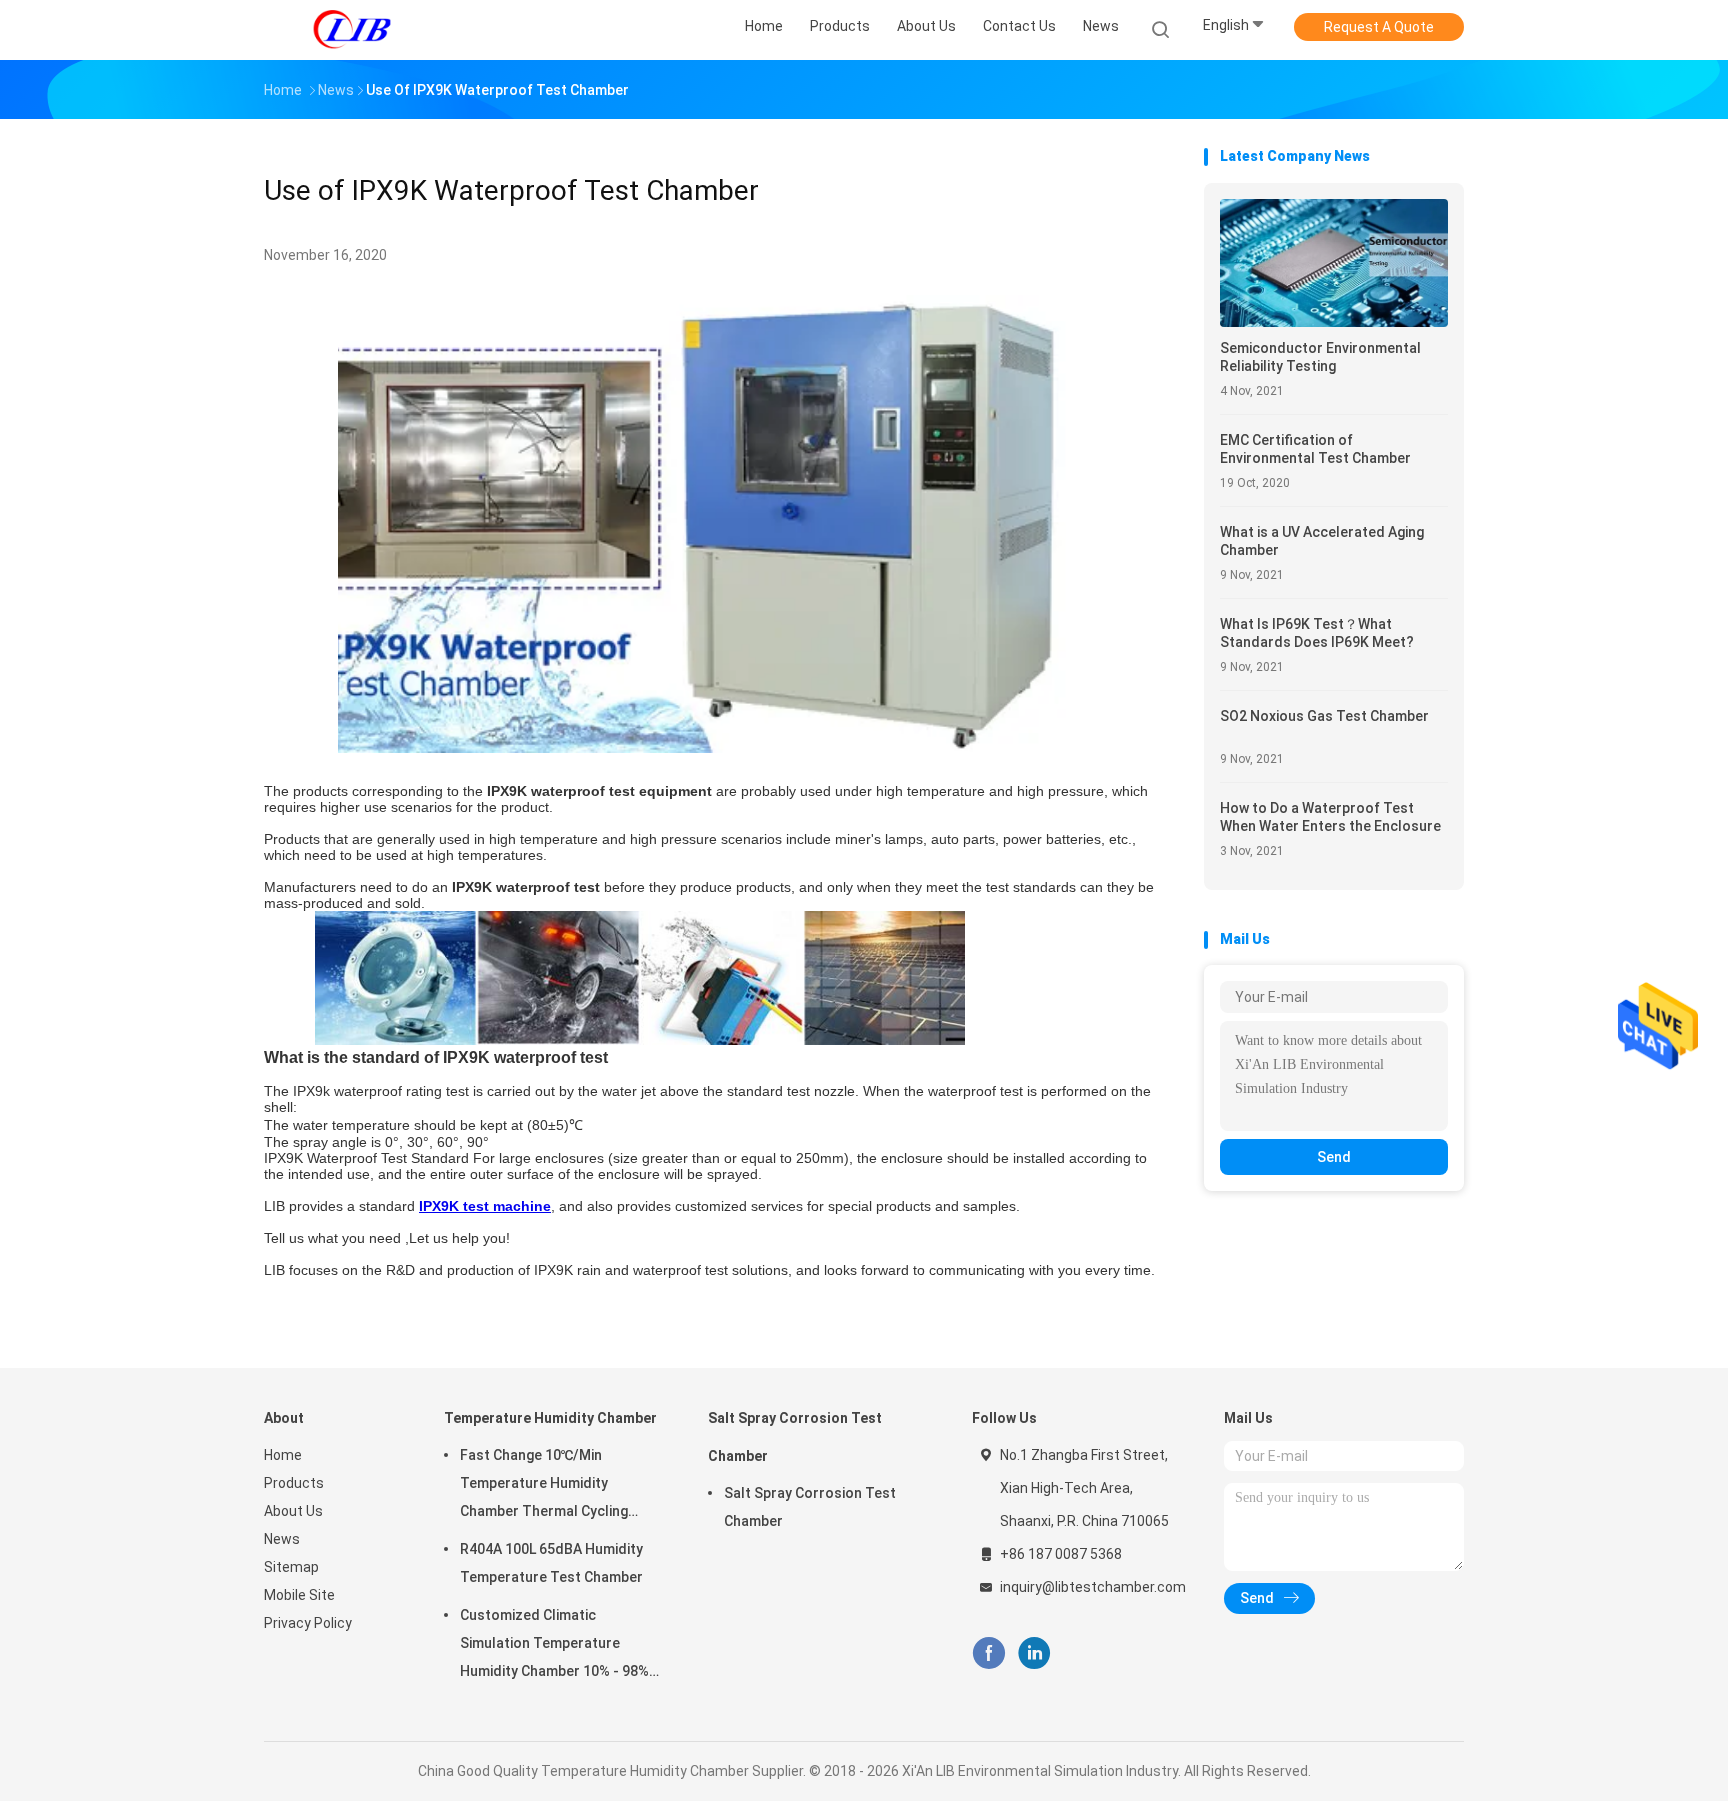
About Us (293, 1511)
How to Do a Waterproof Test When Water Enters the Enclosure (1330, 817)
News (282, 1539)
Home (283, 1455)
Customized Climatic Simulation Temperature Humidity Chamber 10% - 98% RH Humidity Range (554, 1646)
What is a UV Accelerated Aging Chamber (1322, 541)
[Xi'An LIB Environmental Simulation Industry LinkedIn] (1034, 1653)
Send (1334, 1157)
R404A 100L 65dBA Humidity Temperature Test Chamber (551, 1563)
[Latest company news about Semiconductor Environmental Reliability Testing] (1334, 321)
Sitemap (291, 1567)
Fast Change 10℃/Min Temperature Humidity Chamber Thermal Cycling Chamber (544, 1486)
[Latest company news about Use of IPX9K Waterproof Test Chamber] (713, 747)
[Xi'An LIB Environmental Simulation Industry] (352, 30)
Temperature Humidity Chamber (550, 1418)
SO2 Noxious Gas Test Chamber (1324, 716)
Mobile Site (299, 1595)
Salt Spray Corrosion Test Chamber (795, 1437)
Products (294, 1483)
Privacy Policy (308, 1623)
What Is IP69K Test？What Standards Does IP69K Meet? (1317, 633)
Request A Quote (1379, 27)
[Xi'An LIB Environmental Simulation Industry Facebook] (988, 1653)
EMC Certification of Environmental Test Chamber (1315, 449)
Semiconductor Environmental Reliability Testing (1320, 357)
